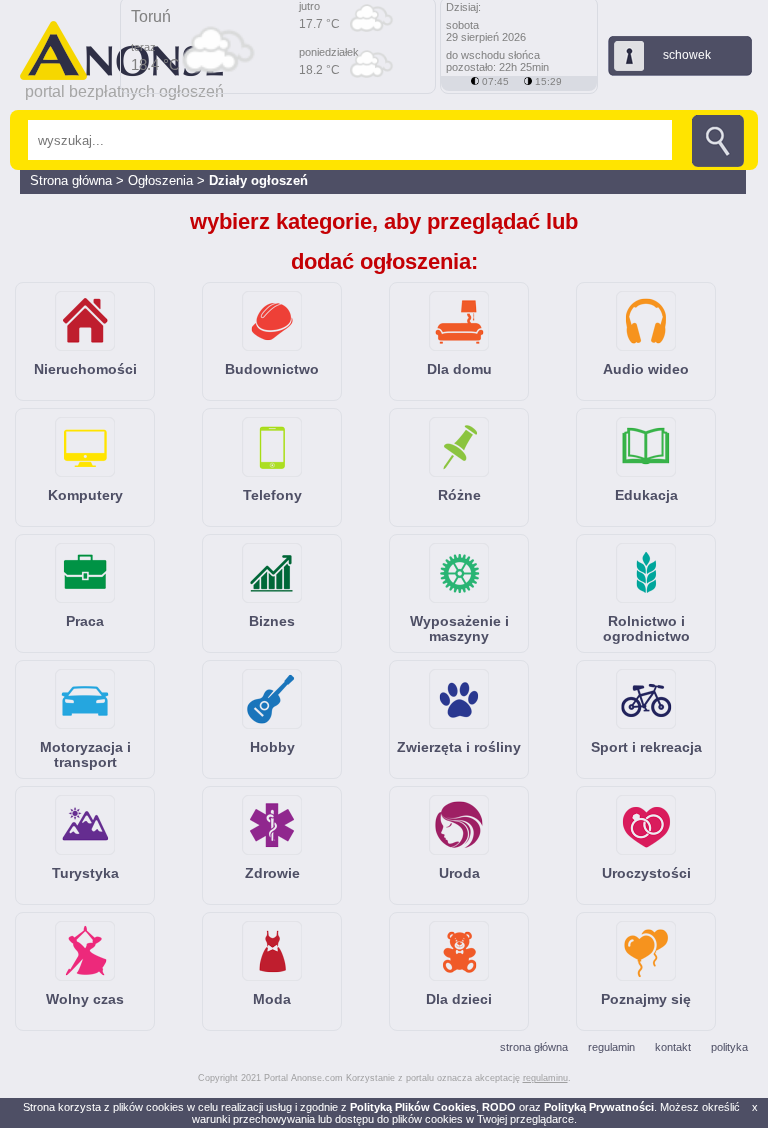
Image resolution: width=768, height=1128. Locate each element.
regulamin (611, 1047)
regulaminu (545, 1078)
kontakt (673, 1047)
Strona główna (71, 180)
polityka (729, 1047)
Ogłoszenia (162, 180)
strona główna (534, 1047)
